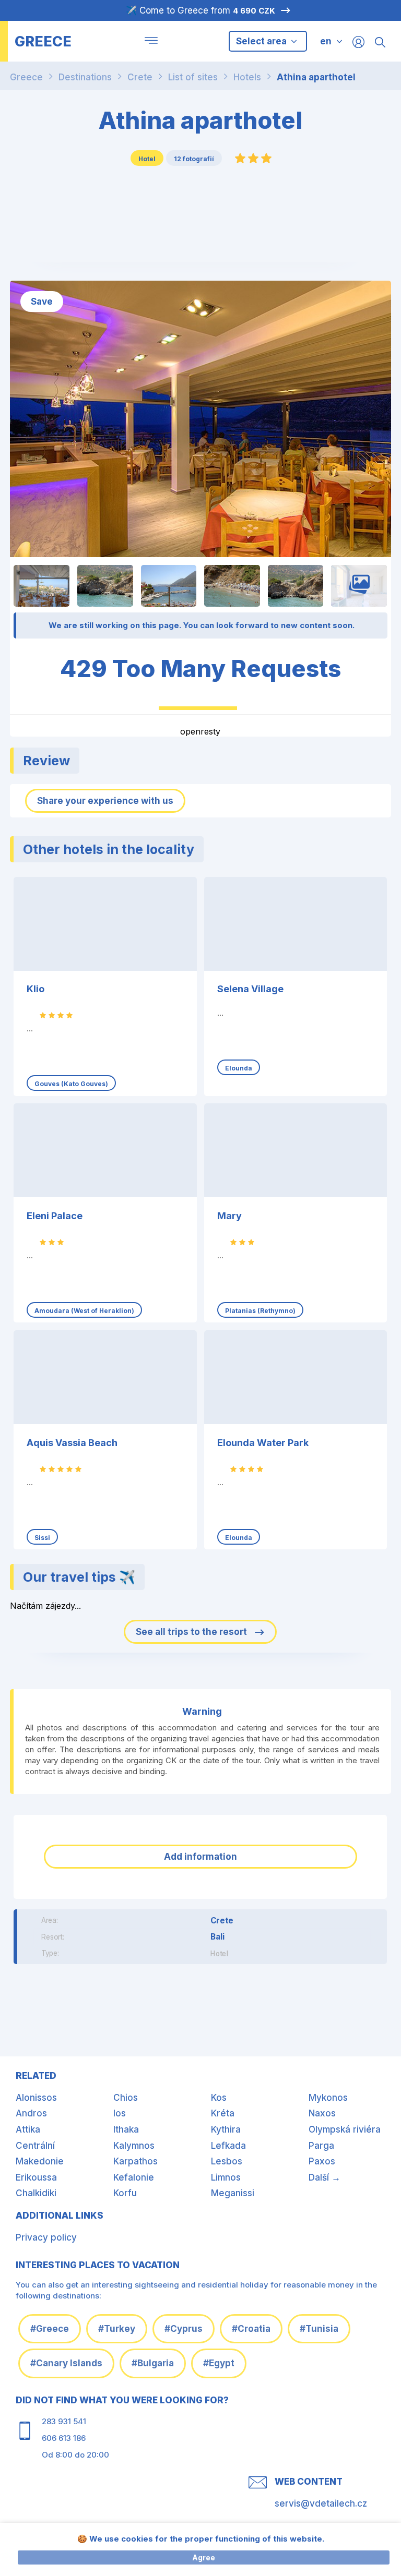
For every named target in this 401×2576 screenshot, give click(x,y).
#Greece (50, 2329)
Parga (321, 2146)
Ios (120, 2113)
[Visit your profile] (358, 41)
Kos (219, 2098)
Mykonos (328, 2098)
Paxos (322, 2161)
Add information (200, 1857)
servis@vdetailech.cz (321, 2503)
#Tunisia (319, 2329)
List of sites (193, 77)
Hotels (247, 77)
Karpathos (135, 2161)
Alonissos (36, 2098)
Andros (31, 2113)
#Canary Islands (66, 2363)
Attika (28, 2129)
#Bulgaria (153, 2363)
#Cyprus (184, 2329)
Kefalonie (134, 2177)
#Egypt (219, 2363)
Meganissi (233, 2193)
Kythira (226, 2129)
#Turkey (117, 2329)
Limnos (226, 2177)
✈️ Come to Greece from (200, 10)
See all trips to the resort (192, 1632)
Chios (126, 2098)
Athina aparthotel (316, 77)
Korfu (125, 2193)
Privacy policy (46, 2237)
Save (42, 302)
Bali (218, 1936)
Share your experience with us (105, 801)
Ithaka (126, 2129)
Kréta (223, 2113)
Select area (262, 41)
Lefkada (228, 2146)
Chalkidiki (36, 2193)
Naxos (322, 2113)
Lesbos (227, 2161)
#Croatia (251, 2329)
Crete (140, 77)
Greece (26, 77)
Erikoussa (36, 2177)
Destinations (85, 77)
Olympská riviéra (345, 2129)
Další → (325, 2177)
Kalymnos (134, 2146)
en (326, 41)
